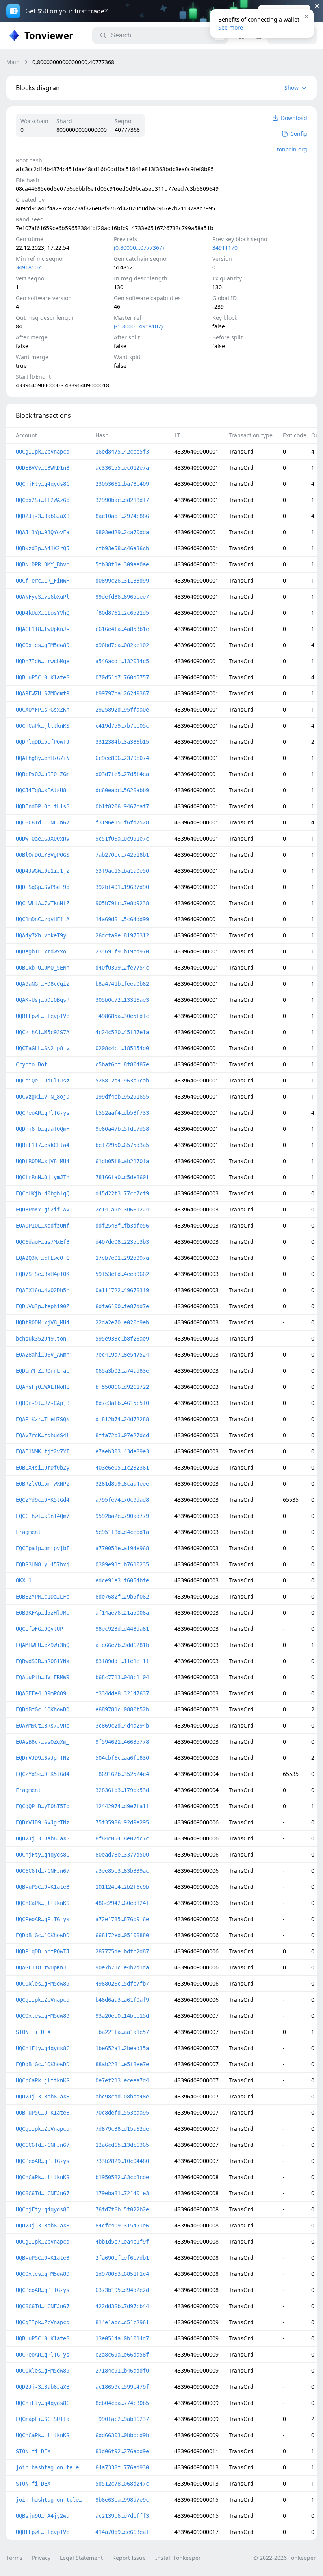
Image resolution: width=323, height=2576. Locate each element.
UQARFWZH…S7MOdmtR (43, 693)
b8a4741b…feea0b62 (122, 984)
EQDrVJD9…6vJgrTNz (43, 1758)
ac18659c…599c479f (122, 2387)
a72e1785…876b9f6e (122, 1919)
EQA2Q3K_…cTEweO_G (43, 1258)
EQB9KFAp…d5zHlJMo (43, 1613)
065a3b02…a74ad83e (122, 1371)
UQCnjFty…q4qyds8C (43, 484)
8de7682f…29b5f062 (122, 1597)
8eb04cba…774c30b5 (122, 2403)
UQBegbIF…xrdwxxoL (43, 951)
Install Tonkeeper (178, 2558)
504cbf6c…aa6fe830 (122, 1758)
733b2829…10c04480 (122, 2161)
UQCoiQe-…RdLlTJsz (43, 1081)
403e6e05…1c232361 (122, 1468)
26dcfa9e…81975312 (122, 935)
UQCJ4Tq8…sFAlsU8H (43, 790)
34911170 (225, 248)
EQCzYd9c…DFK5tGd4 (43, 1500)
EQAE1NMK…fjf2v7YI (43, 1451)
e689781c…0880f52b (122, 1709)
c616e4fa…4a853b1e (122, 629)
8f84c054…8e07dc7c (122, 1838)
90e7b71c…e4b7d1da (122, 1967)
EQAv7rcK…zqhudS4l (43, 1435)
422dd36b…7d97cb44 (122, 2306)
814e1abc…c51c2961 (122, 2322)
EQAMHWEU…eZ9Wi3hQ (43, 1645)
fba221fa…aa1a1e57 (122, 2032)
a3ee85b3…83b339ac (122, 1871)
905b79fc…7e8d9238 (122, 903)
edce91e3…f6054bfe (122, 1580)
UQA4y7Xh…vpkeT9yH (43, 935)
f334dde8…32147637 (122, 1693)
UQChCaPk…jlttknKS (43, 726)
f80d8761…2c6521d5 (122, 613)
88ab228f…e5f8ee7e (122, 2064)
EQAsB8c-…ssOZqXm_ (43, 1742)
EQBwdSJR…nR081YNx (43, 1661)
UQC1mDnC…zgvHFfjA (43, 919)
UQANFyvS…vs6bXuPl (43, 597)
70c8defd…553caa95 (122, 2113)
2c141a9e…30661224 (122, 1210)
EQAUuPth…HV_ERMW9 (43, 1677)
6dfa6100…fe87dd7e (122, 1306)
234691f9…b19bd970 (122, 951)
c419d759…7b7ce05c (122, 726)
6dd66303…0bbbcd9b (122, 2435)
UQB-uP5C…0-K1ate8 (43, 677)
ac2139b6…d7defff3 (122, 2516)
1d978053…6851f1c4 (122, 2274)
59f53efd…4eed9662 (122, 1274)
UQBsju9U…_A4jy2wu (43, 2516)
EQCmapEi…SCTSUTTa (43, 2419)
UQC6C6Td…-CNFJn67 (43, 822)
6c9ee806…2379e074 (122, 758)
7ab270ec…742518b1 (122, 855)
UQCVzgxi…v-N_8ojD (43, 1097)
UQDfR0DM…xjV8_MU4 (43, 1161)
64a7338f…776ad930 (122, 2467)
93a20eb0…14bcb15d (122, 2016)
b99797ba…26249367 (122, 693)
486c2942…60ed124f (122, 1903)
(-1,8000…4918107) (138, 326)
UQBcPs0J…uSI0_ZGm (43, 774)
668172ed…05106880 (122, 1935)
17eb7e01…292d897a (122, 1258)
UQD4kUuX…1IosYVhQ (43, 613)
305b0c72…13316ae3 (122, 1000)
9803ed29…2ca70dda (122, 532)
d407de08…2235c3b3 (122, 1242)
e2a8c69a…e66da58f (122, 2355)
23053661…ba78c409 (122, 484)
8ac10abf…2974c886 (122, 516)
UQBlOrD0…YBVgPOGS (43, 855)
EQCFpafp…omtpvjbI (43, 1548)
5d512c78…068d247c (122, 2484)
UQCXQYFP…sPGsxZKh (43, 710)
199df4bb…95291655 (122, 1097)
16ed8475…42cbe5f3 (122, 452)
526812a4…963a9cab (122, 1081)
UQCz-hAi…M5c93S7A (43, 1032)
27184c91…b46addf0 (122, 2371)
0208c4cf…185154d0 (122, 1048)
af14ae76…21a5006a (122, 1613)
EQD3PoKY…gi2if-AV (43, 1210)
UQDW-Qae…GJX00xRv (43, 839)
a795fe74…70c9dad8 (122, 1500)
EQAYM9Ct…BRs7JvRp (43, 1726)
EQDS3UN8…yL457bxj (43, 1564)
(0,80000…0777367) (139, 248)
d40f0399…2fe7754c (122, 968)
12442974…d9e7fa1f (122, 1806)
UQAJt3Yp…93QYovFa (43, 532)
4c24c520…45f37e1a (122, 1032)
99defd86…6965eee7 (122, 597)
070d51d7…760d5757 (122, 677)
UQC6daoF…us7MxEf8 (43, 1242)
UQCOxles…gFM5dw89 (43, 645)
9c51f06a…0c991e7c (122, 839)
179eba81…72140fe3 (122, 2193)
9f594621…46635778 (122, 1742)
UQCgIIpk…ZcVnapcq (43, 452)
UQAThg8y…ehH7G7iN (43, 758)
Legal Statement (81, 2558)
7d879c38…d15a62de (122, 2129)
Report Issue (129, 2558)
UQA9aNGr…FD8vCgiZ (43, 984)
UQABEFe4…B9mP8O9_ (43, 1693)
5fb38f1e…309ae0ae (122, 564)
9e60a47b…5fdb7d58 (122, 1129)
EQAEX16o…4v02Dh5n (43, 1290)
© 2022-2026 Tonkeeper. (285, 2558)
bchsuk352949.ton (41, 1339)
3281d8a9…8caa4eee (122, 1484)
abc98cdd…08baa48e (122, 2097)
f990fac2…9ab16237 (122, 2419)
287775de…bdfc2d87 (122, 1951)
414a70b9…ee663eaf (122, 2532)
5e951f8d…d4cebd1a (122, 1532)
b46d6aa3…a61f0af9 (122, 2000)
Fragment (28, 1532)
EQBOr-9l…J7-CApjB (43, 1403)
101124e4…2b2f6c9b (122, 1887)
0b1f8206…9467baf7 (122, 806)
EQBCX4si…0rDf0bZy (43, 1468)
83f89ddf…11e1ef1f (122, 1661)
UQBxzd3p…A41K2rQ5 (43, 548)
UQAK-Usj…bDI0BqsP (43, 1000)
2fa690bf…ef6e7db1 (122, 2258)
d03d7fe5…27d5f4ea (122, 774)
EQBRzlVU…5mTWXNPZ (43, 1484)
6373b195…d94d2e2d (122, 2290)
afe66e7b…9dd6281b (122, 1645)
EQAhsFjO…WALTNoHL (43, 1387)
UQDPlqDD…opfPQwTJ (43, 742)
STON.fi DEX (33, 2032)
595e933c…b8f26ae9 (122, 1339)
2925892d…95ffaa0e (122, 710)
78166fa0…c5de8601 (122, 1177)
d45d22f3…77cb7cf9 (122, 1193)
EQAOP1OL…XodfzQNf (43, 1226)
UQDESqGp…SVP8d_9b (43, 887)
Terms (14, 2558)
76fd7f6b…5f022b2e (122, 2209)
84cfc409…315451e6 (122, 2226)
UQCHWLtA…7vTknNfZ (43, 903)
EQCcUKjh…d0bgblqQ (43, 1193)
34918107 (28, 267)
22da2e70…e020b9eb (122, 1322)
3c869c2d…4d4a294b (122, 1726)
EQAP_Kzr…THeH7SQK (43, 1419)
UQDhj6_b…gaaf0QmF (43, 1129)
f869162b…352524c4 (122, 1774)
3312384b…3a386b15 (122, 742)
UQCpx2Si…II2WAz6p (43, 500)
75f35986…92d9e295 (122, 1822)
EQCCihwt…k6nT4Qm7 (43, 1516)
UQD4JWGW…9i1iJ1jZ (43, 871)
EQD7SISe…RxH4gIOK (43, 1274)
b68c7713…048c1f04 (122, 1677)
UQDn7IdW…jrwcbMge (43, 661)
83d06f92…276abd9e (122, 2451)
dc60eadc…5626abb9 (122, 790)
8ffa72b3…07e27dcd (122, 1435)
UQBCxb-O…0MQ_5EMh (43, 968)
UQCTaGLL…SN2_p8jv (43, 1048)
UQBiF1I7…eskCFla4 (43, 1145)
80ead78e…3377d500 (122, 1855)
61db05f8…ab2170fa (122, 1161)
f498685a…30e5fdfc (122, 1016)
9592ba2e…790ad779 (122, 1516)
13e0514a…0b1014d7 (122, 2338)
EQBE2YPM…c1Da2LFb (43, 1597)
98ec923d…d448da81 (122, 1629)
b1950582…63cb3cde (122, 2177)
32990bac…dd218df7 (122, 500)
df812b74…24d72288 (122, 1419)
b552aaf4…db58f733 (122, 1113)
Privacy (41, 2558)
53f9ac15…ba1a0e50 (122, 871)
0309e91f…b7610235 (122, 1564)
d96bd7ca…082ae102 (122, 645)
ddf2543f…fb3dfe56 (122, 1226)
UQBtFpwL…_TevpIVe (43, 1016)
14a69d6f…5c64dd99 (122, 919)
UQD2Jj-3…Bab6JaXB (43, 516)
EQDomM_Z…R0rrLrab (43, 1371)
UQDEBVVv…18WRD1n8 (43, 468)
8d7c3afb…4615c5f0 (122, 1403)
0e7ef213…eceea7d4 (122, 2080)
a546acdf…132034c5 (122, 661)
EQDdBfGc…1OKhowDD (43, 1709)
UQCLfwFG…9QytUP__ (43, 1629)
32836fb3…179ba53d (122, 1790)
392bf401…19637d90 (122, 887)
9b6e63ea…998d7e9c (122, 2500)
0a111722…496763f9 (122, 1290)
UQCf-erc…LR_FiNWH (43, 581)
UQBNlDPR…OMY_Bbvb (43, 564)
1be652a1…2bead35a (122, 2048)
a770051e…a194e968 (122, 1548)
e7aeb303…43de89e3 (122, 1451)
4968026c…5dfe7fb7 (122, 1984)
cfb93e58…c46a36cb (122, 548)
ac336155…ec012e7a (122, 468)
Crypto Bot (32, 1064)
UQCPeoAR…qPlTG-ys (43, 1113)
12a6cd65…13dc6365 (122, 2145)
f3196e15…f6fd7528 (122, 822)
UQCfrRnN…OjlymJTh (43, 1177)
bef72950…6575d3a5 (122, 1145)
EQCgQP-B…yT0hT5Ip (43, 1806)
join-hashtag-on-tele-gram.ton (50, 2467)
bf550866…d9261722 (122, 1387)
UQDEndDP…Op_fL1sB (43, 806)
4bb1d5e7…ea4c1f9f (122, 2242)
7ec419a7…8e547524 (122, 1355)
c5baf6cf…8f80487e (122, 1064)
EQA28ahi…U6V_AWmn (43, 1355)
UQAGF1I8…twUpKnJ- (43, 629)
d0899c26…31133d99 (122, 581)
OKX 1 (24, 1580)
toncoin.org (292, 149)
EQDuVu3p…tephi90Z (43, 1306)
